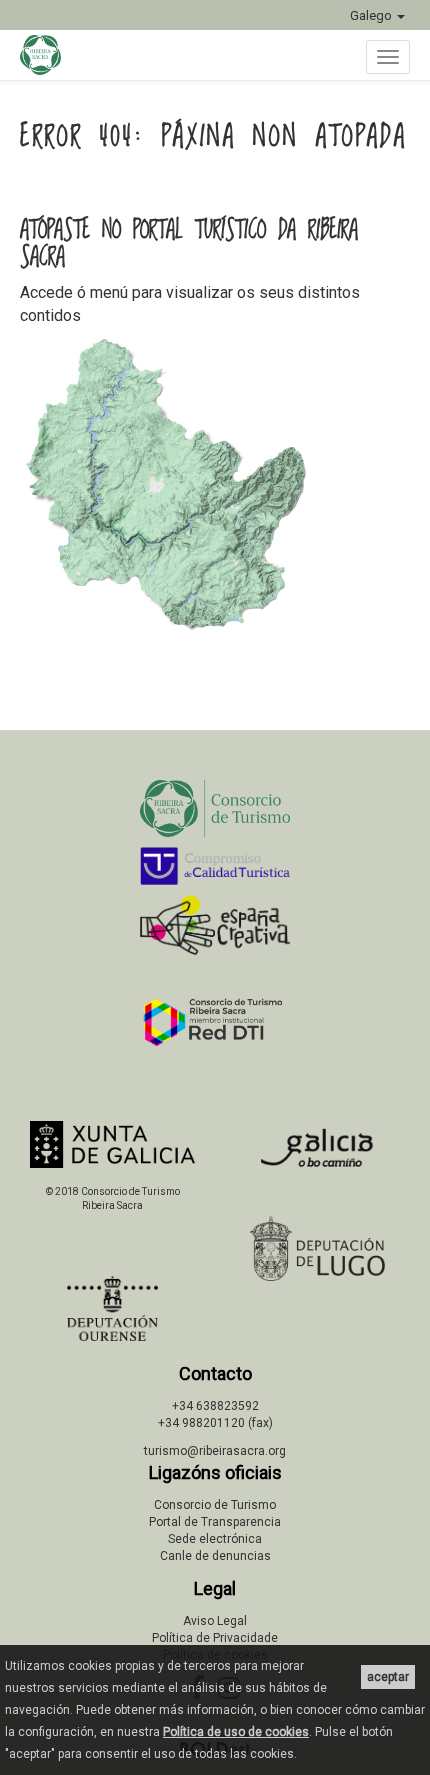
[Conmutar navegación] (388, 57)
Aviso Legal (215, 1621)
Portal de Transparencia (215, 1522)
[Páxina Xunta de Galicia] (112, 1144)
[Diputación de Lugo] (317, 1248)
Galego (372, 15)
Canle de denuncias (215, 1556)
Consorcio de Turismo (215, 1505)
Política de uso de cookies (236, 1732)
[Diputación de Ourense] (112, 1308)
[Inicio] (50, 55)
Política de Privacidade (215, 1638)
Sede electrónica (215, 1539)
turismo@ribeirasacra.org (215, 1451)
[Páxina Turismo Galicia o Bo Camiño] (317, 1153)
